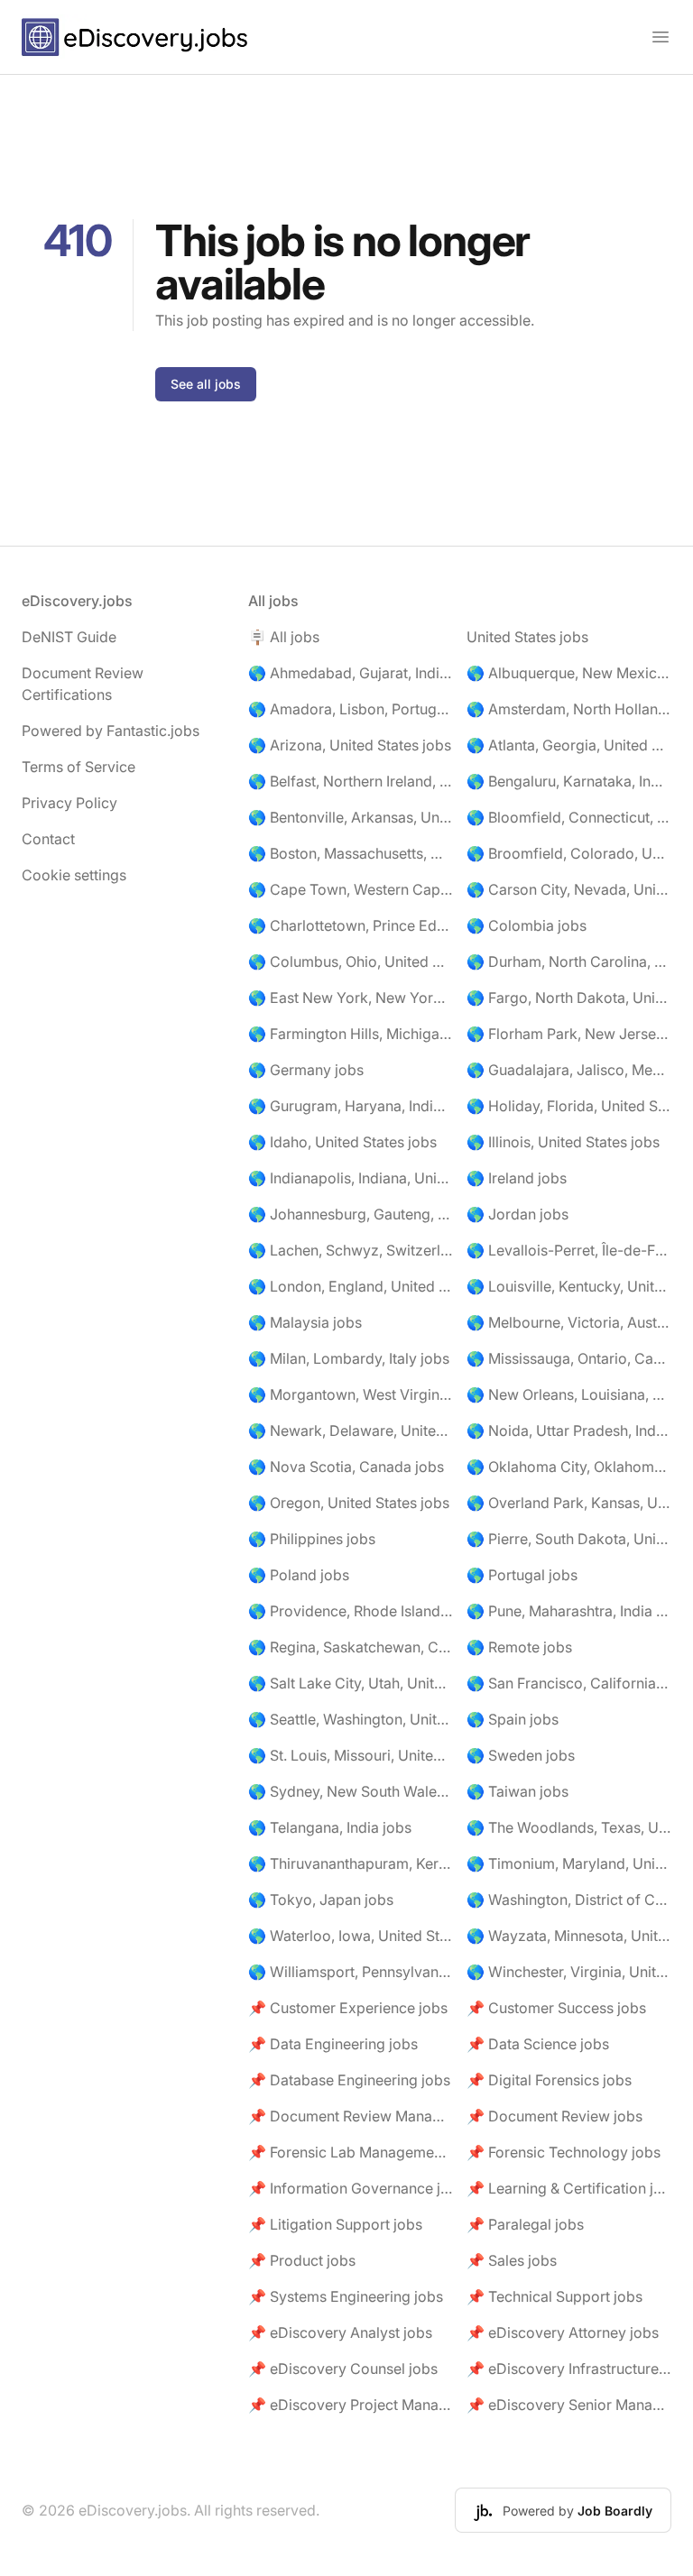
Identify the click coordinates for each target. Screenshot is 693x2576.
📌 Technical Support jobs (554, 2296)
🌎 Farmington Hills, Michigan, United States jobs (351, 1034)
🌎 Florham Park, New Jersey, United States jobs (569, 1034)
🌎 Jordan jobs (517, 1214)
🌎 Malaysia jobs (305, 1322)
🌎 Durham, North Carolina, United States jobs (569, 961)
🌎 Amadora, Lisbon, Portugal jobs (351, 709)
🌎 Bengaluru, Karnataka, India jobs (569, 781)
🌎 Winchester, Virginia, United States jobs (569, 1972)
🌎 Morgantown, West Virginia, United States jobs (351, 1394)
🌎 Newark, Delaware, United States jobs (351, 1431)
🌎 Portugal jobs (522, 1575)
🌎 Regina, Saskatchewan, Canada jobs (351, 1647)
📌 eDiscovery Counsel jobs (343, 2369)
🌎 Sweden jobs (521, 1755)
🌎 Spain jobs (513, 1719)
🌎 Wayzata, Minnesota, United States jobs (569, 1936)
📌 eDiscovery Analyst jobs (340, 2332)
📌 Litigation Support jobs (335, 2224)
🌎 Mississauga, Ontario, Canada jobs (569, 1358)
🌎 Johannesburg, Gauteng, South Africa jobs (351, 1214)
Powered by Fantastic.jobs (111, 731)
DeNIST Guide (69, 637)
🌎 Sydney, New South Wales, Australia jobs (351, 1791)
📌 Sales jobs (512, 2260)
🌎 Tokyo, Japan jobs (321, 1900)
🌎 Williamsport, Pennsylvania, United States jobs (351, 1972)
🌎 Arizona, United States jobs (350, 745)
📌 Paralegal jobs (525, 2224)
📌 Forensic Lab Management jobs (351, 2152)
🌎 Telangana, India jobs (330, 1827)
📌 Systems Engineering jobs (346, 2296)
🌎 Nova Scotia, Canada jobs (346, 1467)
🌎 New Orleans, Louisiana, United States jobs (569, 1394)
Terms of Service (79, 767)
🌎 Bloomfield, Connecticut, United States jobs (569, 817)
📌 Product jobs (302, 2260)
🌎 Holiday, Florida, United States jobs (569, 1106)
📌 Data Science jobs (538, 2044)
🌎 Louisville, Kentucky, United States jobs (569, 1286)
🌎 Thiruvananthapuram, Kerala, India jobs (351, 1863)
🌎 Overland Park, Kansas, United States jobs (569, 1503)
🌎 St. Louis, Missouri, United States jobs (351, 1755)
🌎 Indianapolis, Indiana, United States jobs (351, 1178)
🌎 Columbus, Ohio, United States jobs (351, 961)
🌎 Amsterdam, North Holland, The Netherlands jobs (569, 709)
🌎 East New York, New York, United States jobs (351, 998)
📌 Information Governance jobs (351, 2188)
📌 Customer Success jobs (556, 2008)
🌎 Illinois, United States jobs (563, 1142)
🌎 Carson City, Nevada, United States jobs (569, 889)
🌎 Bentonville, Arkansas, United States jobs (351, 817)
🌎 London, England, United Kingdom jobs (351, 1286)
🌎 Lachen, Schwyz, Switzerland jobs (351, 1250)
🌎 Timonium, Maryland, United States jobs (569, 1863)
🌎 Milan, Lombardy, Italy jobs (349, 1358)
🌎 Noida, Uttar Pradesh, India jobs (569, 1431)
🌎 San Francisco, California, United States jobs (569, 1683)
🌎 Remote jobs (519, 1647)
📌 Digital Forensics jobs (549, 2080)
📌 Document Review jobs (554, 2116)
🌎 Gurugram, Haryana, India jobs (351, 1106)
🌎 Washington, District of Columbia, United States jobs (569, 1900)
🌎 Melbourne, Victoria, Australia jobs (569, 1322)
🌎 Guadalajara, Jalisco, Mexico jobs (569, 1070)
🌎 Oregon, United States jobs (349, 1503)
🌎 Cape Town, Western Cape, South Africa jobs (351, 889)
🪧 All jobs (284, 637)
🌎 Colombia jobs (527, 925)
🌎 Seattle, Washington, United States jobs (351, 1719)
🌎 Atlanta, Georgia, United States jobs (569, 745)
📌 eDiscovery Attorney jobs (563, 2332)
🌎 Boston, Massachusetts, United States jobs (351, 853)
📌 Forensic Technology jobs (564, 2152)
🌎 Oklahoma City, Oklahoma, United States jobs (569, 1467)
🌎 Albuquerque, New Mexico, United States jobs (569, 673)
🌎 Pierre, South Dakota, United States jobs (569, 1539)
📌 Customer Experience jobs (348, 2008)
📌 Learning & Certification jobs (569, 2188)
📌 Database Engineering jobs (349, 2080)
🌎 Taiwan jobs (517, 1791)
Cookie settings (74, 875)
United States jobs (527, 637)
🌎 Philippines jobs (312, 1539)
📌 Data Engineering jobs (333, 2044)
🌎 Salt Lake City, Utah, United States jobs (351, 1683)
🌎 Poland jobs (299, 1575)
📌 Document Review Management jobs (351, 2116)
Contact (48, 839)
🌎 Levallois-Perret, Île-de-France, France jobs (569, 1250)
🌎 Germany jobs (306, 1070)
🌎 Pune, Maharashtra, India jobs (569, 1611)
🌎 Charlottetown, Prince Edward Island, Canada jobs (351, 925)
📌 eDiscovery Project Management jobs (351, 2405)
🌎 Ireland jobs (517, 1178)
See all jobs (206, 384)
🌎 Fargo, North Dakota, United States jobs (569, 998)
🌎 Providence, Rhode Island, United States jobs (351, 1611)
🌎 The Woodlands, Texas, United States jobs (569, 1827)
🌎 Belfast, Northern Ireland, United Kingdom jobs (351, 781)
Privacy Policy (69, 803)
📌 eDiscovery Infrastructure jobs (569, 2369)
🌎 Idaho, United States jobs (342, 1142)
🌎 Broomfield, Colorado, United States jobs (569, 853)
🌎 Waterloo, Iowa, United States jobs (351, 1936)
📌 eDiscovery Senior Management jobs (569, 2405)
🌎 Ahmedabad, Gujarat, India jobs (351, 673)
